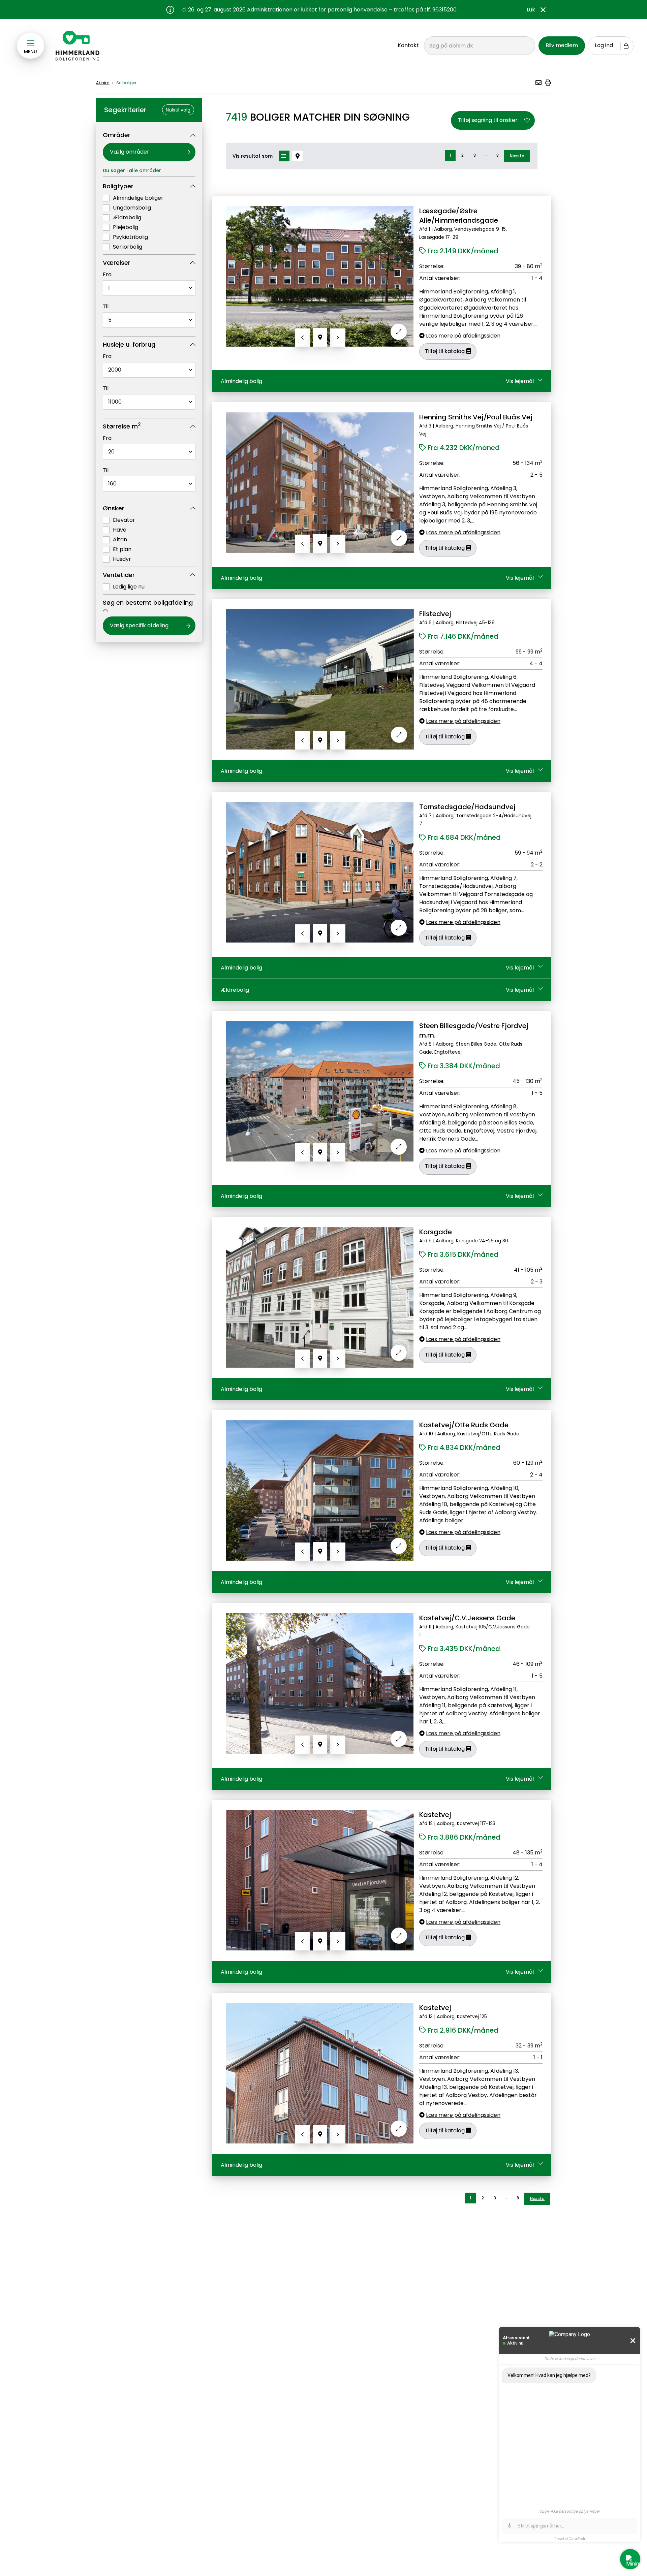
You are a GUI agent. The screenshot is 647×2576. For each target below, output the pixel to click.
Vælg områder (130, 152)
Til (106, 306)
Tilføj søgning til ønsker (488, 120)
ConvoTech (577, 2539)
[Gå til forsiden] (78, 46)
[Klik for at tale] (510, 2526)
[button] (538, 83)
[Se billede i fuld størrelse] (399, 332)
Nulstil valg (178, 110)
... (486, 154)
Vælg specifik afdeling (139, 625)
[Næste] (338, 338)
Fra (107, 274)
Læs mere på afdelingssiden (463, 336)
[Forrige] (302, 338)
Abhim (103, 83)
